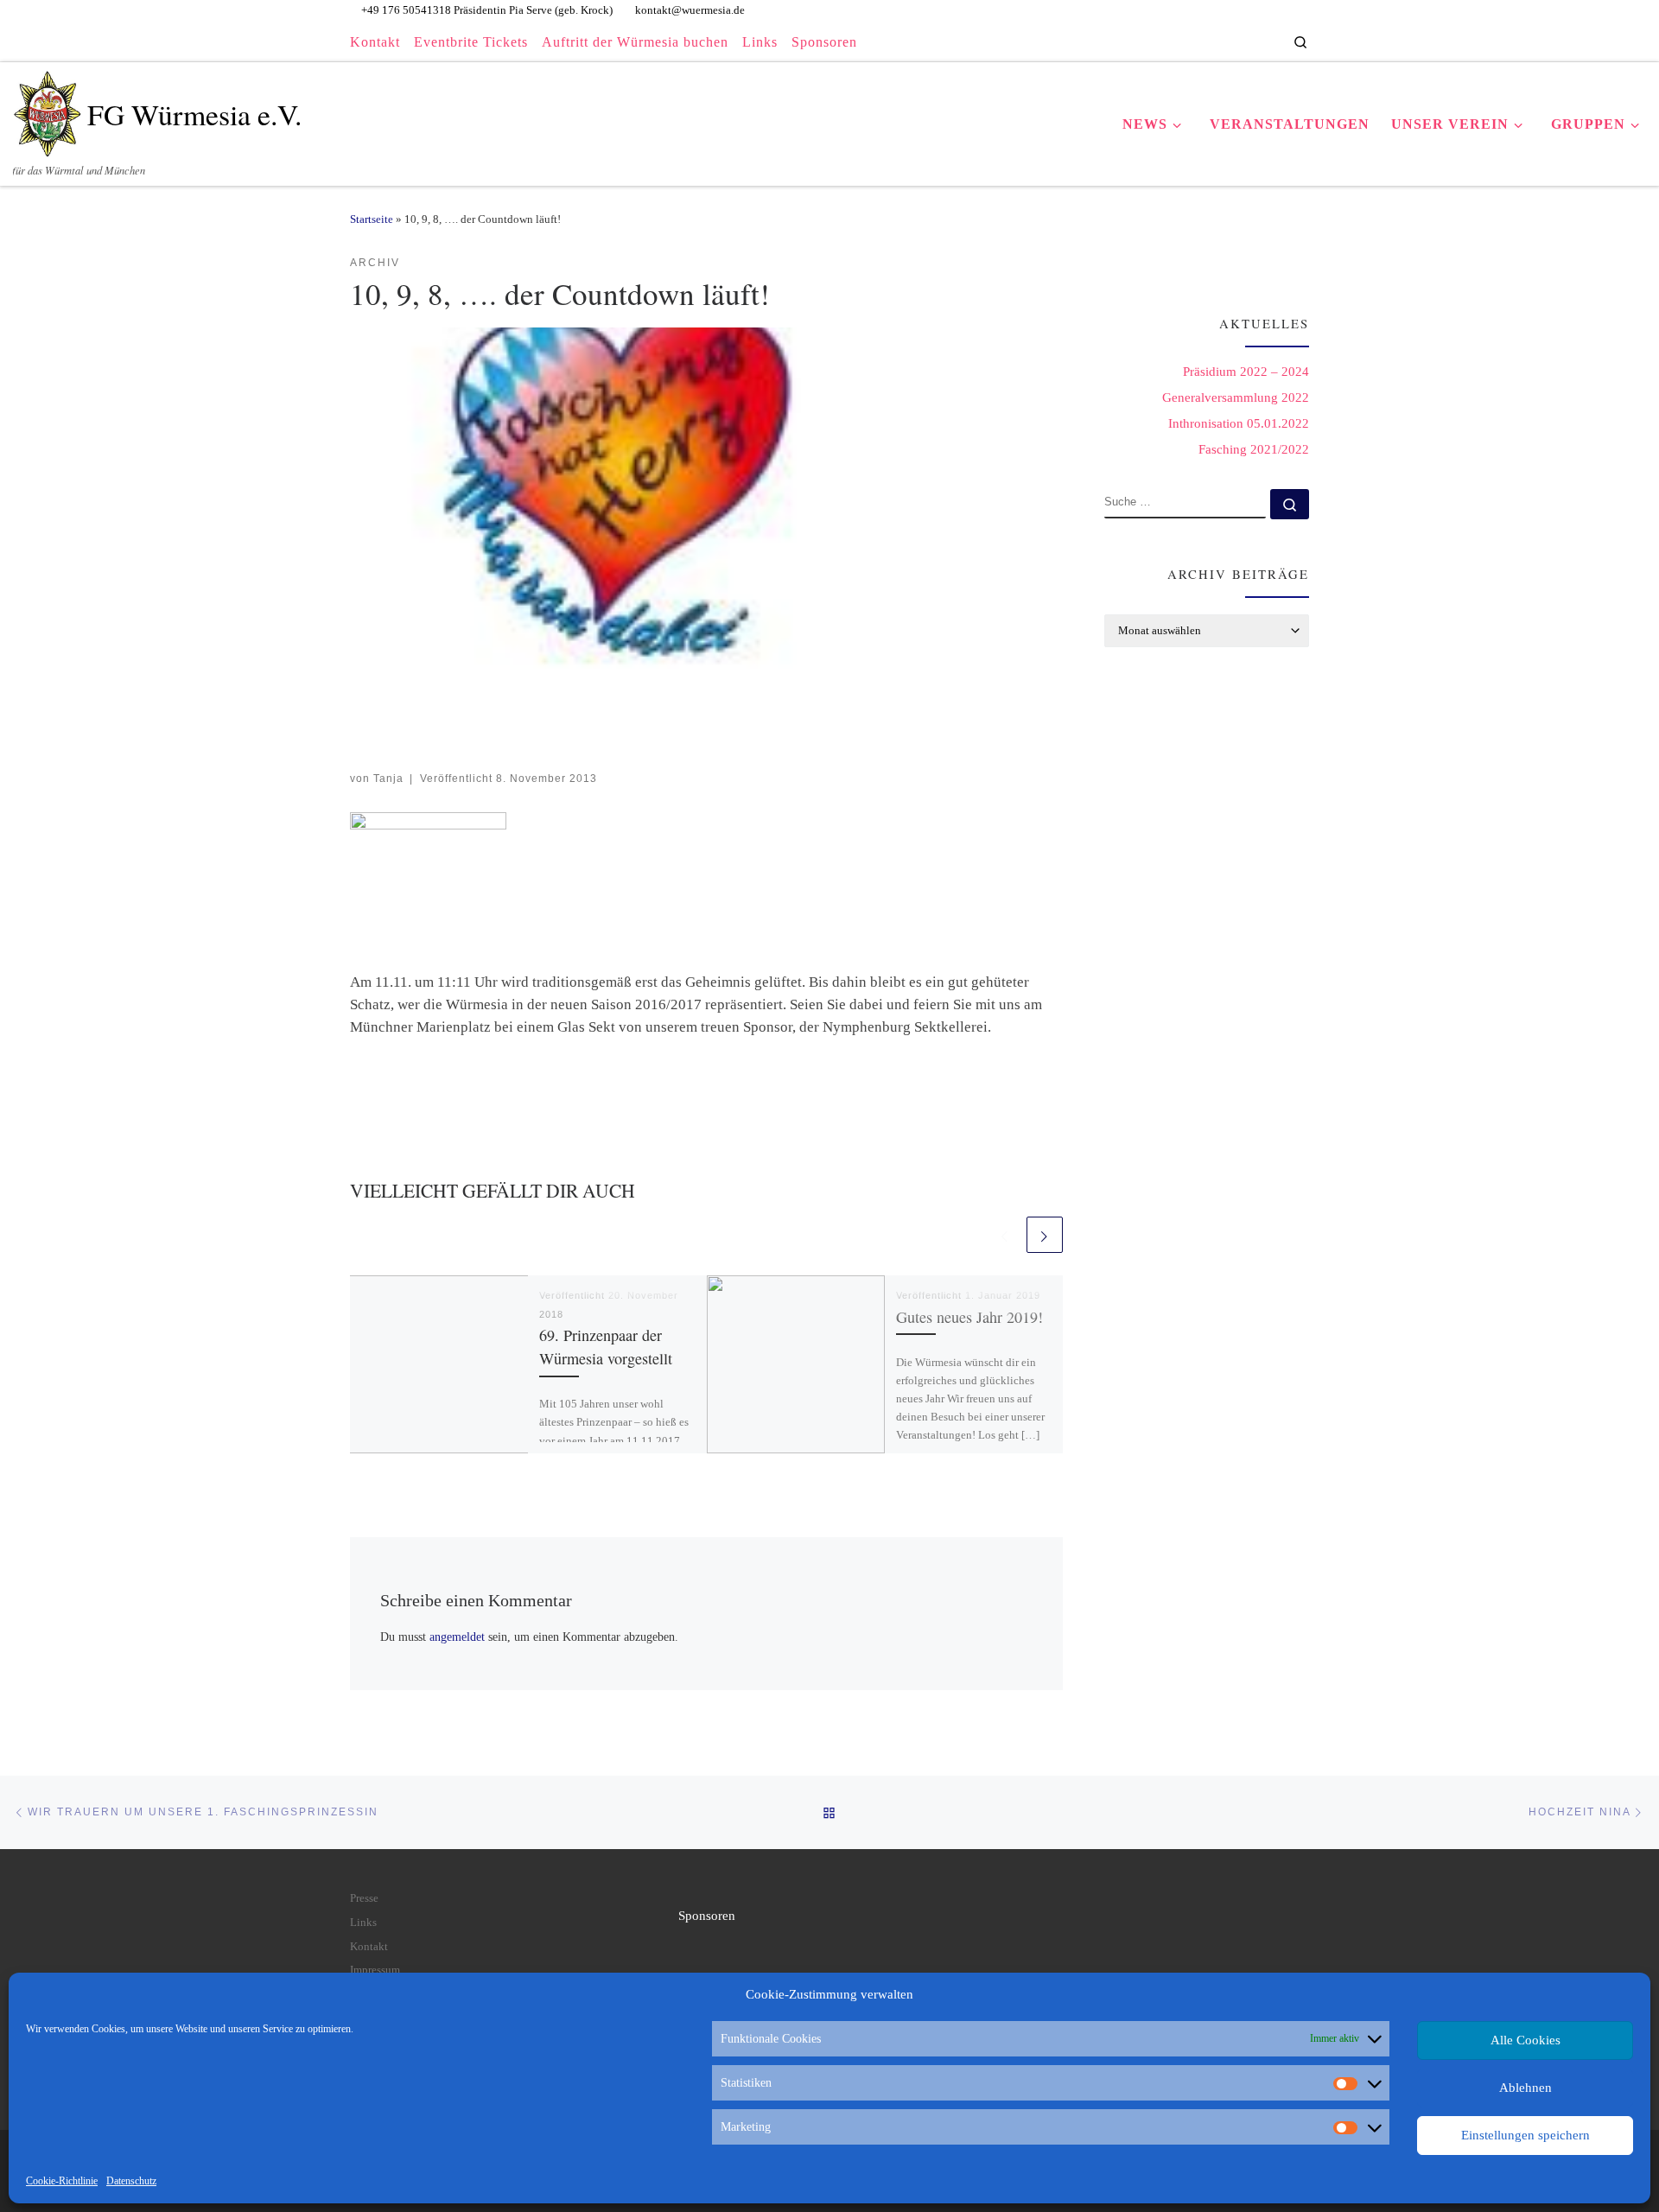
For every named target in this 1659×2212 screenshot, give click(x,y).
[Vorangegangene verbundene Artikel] (1005, 1235)
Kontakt (369, 1947)
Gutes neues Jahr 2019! (969, 1317)
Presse (364, 1898)
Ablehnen (1526, 2088)
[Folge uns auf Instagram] (1240, 41)
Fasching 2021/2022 (1254, 449)
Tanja (388, 778)
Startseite (372, 219)
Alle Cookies (1526, 2040)
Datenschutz (131, 2181)
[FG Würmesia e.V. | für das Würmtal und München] (47, 108)
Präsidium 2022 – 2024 (1246, 372)
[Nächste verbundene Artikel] (1045, 1235)
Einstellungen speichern (1526, 2135)
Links (363, 1923)
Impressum (375, 1970)
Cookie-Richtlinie (62, 2181)
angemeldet (457, 1637)
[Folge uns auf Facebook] (1220, 41)
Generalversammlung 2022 (1236, 397)
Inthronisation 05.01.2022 (1239, 423)
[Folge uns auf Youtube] (1261, 41)
